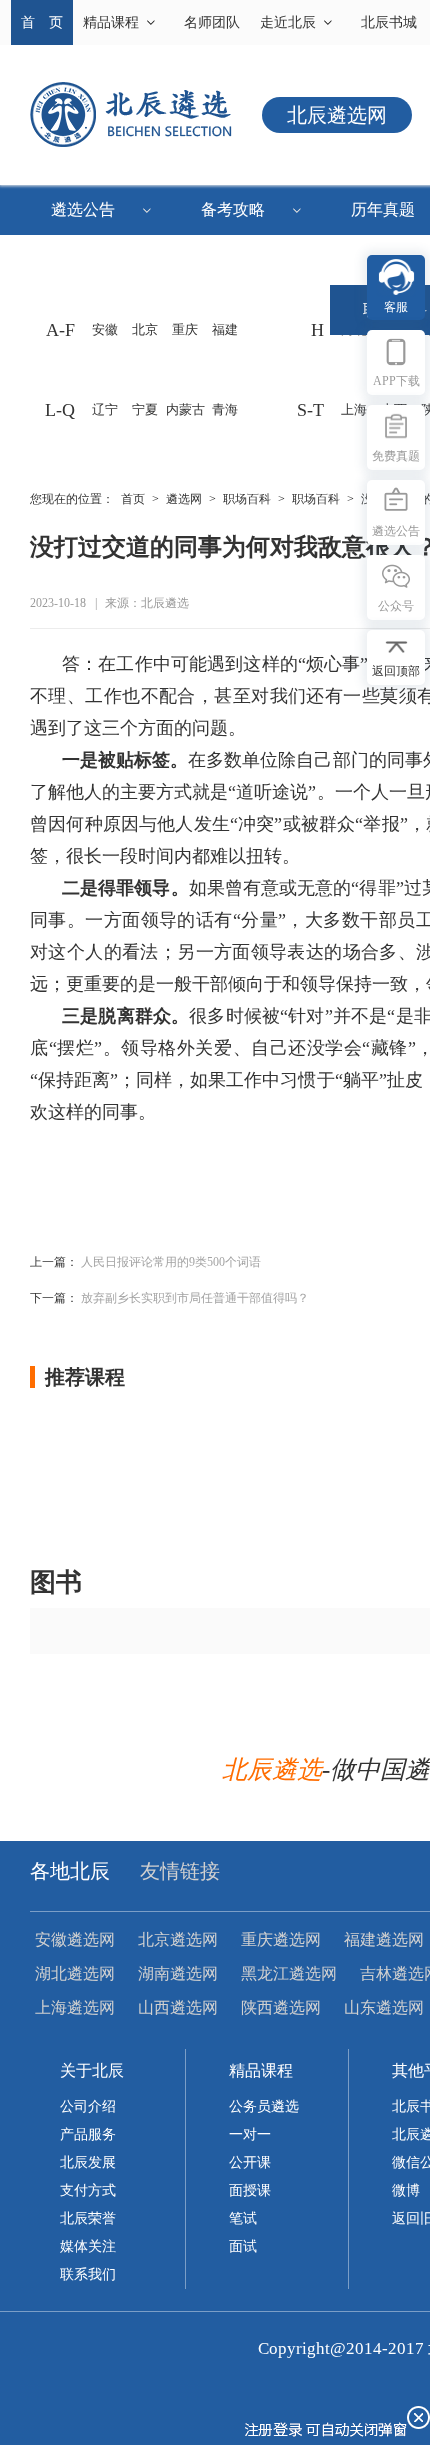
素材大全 (95, 259)
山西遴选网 (178, 2007)
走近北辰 (288, 22)
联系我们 (88, 2274)
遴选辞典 (245, 309)
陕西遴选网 (281, 2007)
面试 (243, 2246)
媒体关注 (88, 2246)
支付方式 (88, 2190)
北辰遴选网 (337, 115)
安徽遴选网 (75, 1939)
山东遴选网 (384, 2007)
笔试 (243, 2218)
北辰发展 (88, 2162)
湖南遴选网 (178, 1973)
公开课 (250, 2162)
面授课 (250, 2190)
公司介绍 (88, 2106)
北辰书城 (389, 22)
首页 (133, 499)
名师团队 (212, 22)
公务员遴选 (264, 2106)
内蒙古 (185, 409)
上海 (354, 409)
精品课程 (111, 22)
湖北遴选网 (75, 1973)
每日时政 (95, 309)
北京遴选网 (178, 1939)
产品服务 (88, 2134)
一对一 (250, 2134)
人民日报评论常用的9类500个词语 (171, 1262)
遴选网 (184, 499)
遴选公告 (83, 209)
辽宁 (105, 409)
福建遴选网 (384, 1939)
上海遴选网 (75, 2007)
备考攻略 (233, 209)
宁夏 (145, 409)
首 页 (42, 22)
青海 (225, 409)
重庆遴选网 (281, 1939)
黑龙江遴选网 (289, 1973)
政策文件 (245, 259)
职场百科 (247, 499)
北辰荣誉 (88, 2218)
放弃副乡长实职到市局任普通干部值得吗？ (195, 1298)
